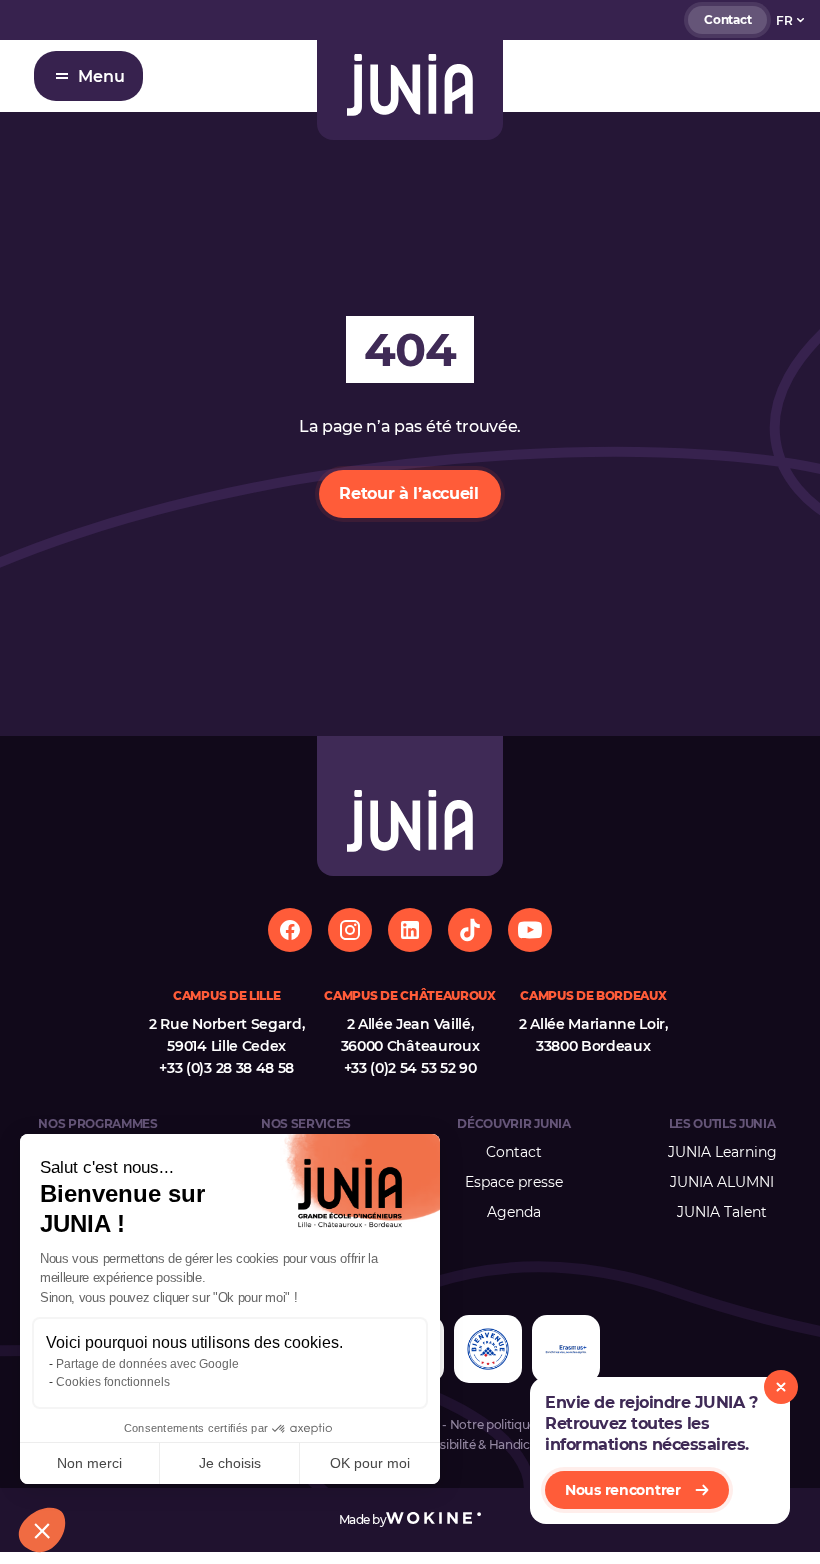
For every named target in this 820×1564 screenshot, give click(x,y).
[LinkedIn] (410, 930)
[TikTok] (470, 930)
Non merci (89, 1463)
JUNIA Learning (722, 1152)
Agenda (514, 1212)
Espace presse (514, 1182)
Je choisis (230, 1463)
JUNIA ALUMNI (722, 1182)
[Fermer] (781, 1387)
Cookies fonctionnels (113, 1382)
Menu (101, 76)
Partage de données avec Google (147, 1364)
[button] (42, 1530)
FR (784, 20)
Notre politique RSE (506, 1424)
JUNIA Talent (722, 1212)
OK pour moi (370, 1463)
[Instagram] (350, 930)
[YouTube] (530, 930)
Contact (727, 19)
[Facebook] (290, 930)
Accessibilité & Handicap (475, 1444)
